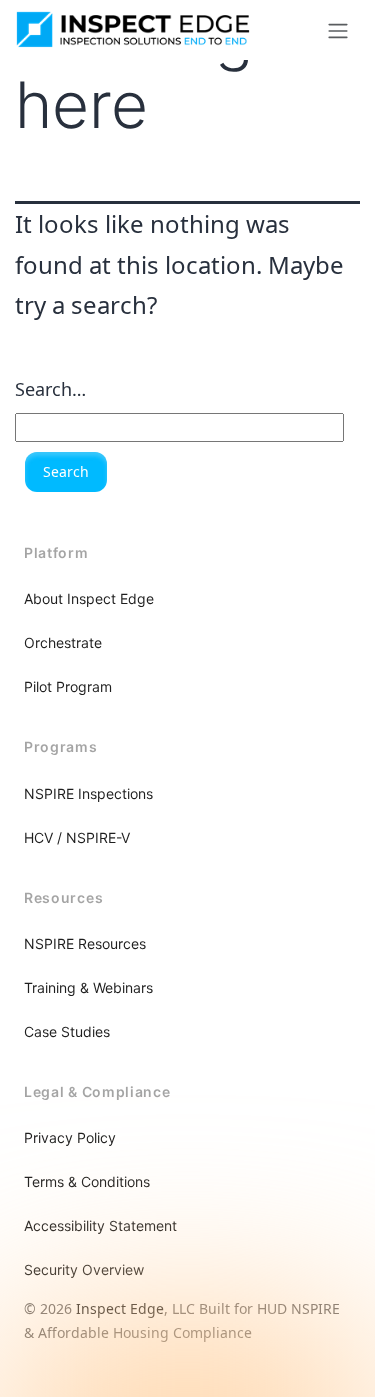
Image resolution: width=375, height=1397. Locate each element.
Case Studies (67, 1031)
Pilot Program (68, 686)
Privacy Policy (70, 1137)
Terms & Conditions (87, 1181)
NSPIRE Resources (85, 943)
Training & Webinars (88, 987)
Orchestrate (63, 642)
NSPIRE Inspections (88, 793)
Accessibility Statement (100, 1225)
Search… (50, 389)
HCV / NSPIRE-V (77, 837)
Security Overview (84, 1269)
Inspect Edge (120, 1308)
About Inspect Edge (89, 598)
